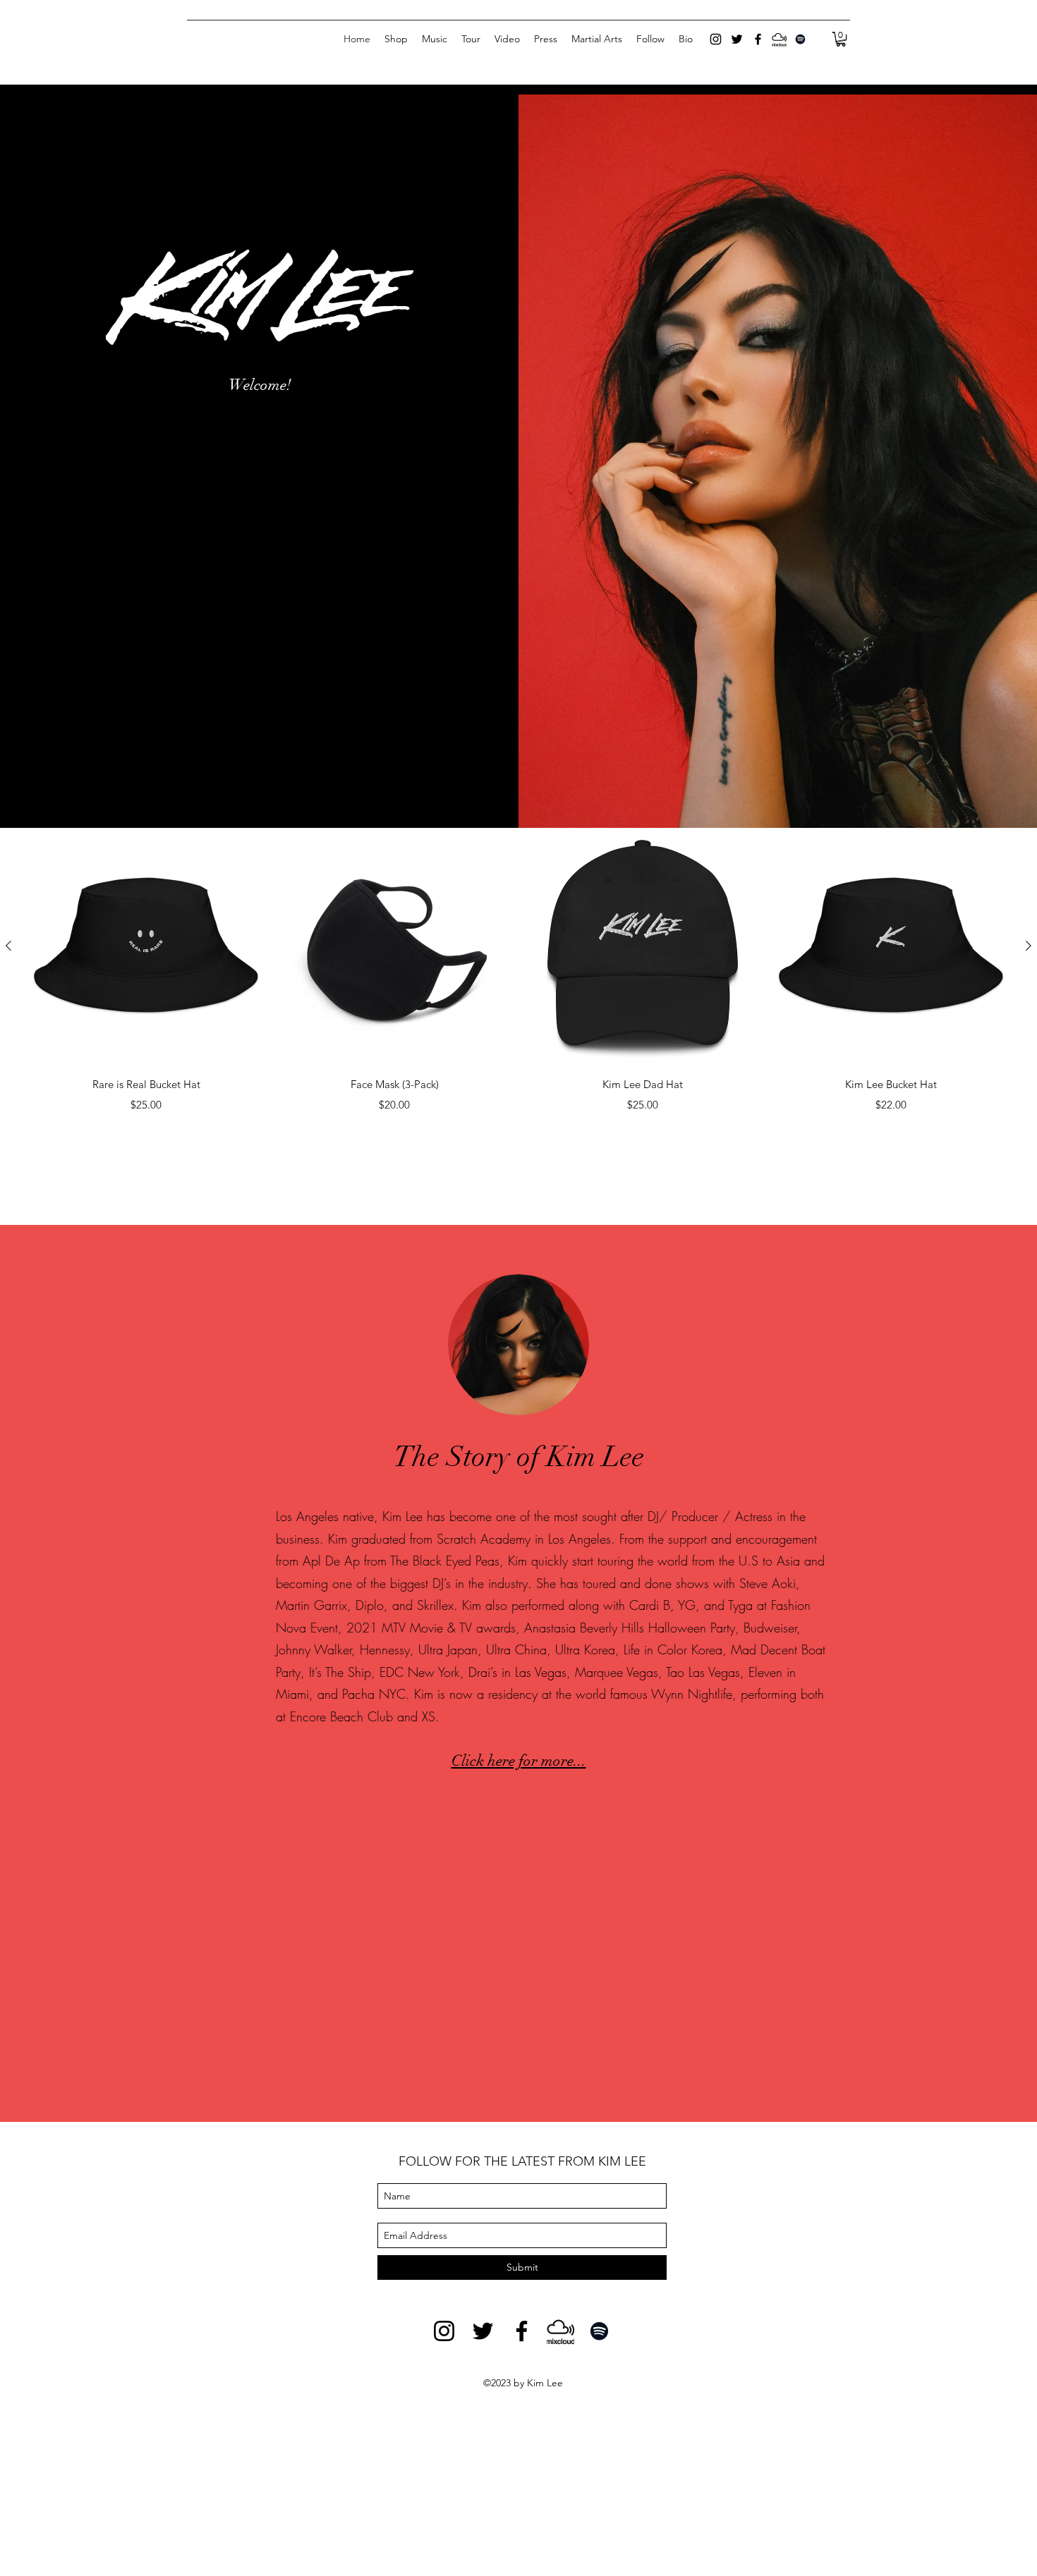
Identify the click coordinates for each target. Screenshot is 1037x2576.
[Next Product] (1029, 946)
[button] (841, 39)
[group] (518, 971)
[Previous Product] (8, 946)
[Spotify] (800, 39)
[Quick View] (146, 946)
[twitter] (737, 39)
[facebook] (758, 39)
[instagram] (716, 39)
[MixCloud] (779, 39)
